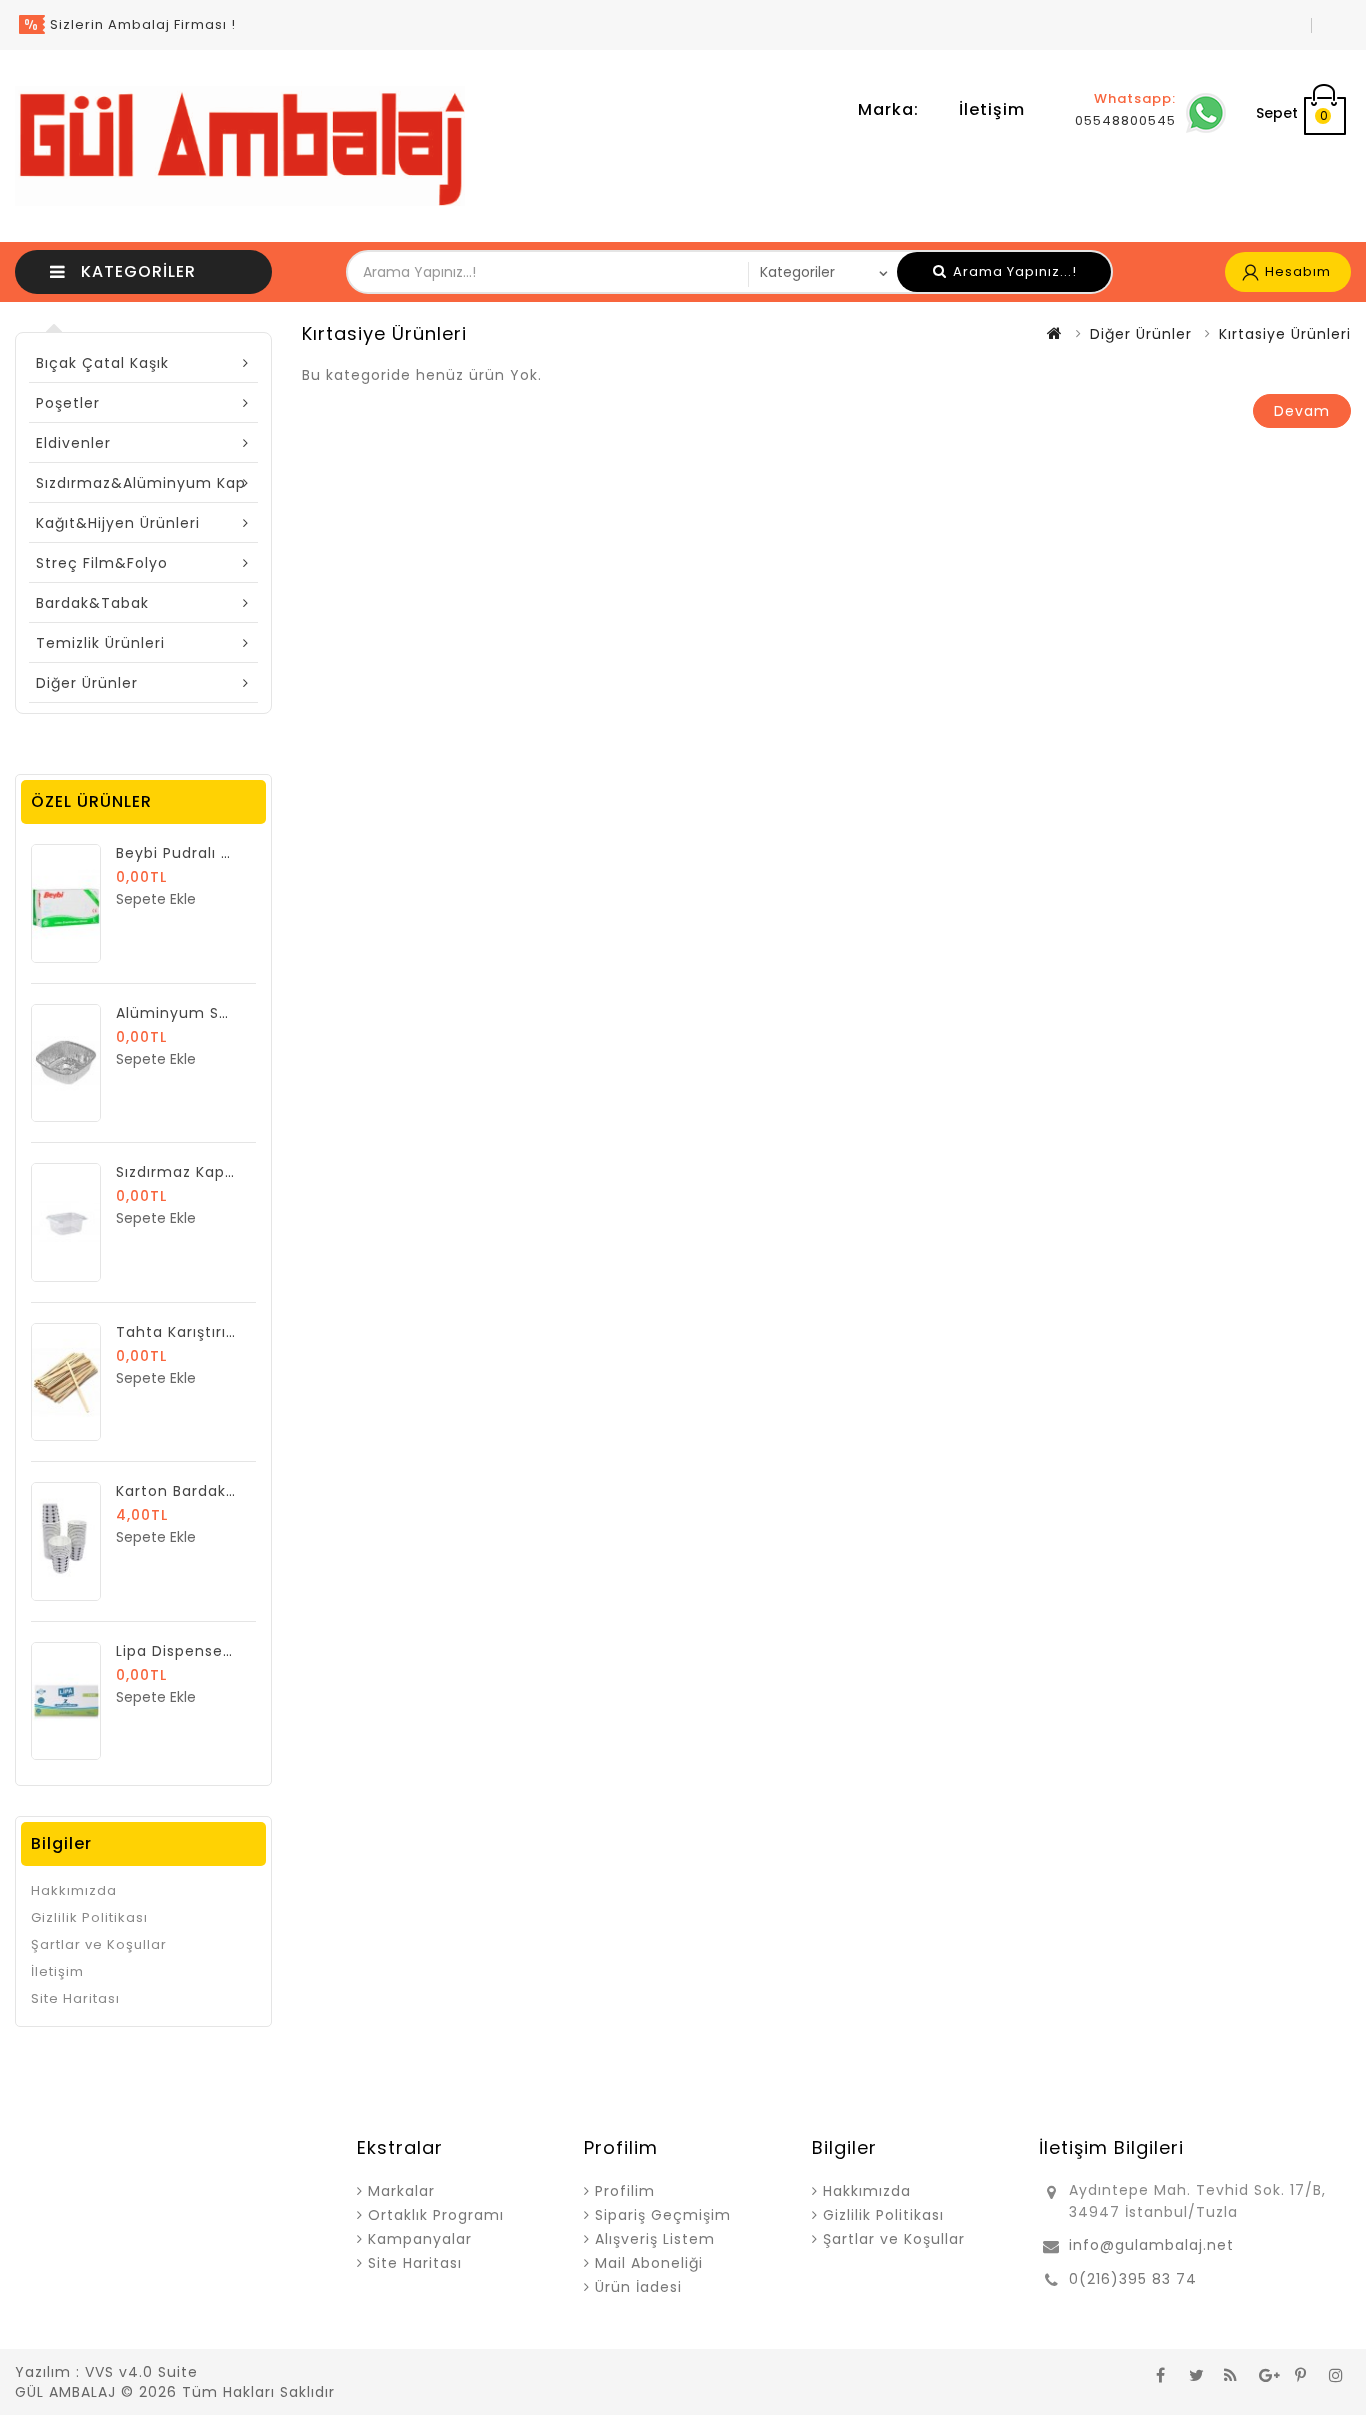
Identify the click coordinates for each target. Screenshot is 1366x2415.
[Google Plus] (1266, 2374)
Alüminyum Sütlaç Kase (209, 1013)
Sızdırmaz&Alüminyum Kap (141, 483)
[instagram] (1336, 2374)
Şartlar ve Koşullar (99, 1944)
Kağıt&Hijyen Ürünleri (118, 523)
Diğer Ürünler (87, 683)
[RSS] (1231, 2374)
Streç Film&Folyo (102, 563)
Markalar (401, 2191)
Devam (1302, 411)
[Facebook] (1161, 2374)
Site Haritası (75, 1998)
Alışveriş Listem (655, 2239)
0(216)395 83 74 (1133, 2279)
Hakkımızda (74, 1890)
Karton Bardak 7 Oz (191, 1491)
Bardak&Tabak (92, 603)
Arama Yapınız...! (1013, 271)
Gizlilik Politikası (89, 1917)
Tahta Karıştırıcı (178, 1332)
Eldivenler (73, 443)
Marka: (888, 109)
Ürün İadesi (638, 2287)
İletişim (992, 109)
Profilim (625, 2191)
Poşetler (68, 403)
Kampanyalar (420, 2239)
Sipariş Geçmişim (663, 2215)
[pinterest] (1301, 2374)
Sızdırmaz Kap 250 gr (197, 1172)
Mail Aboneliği (649, 2263)
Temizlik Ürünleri (100, 643)
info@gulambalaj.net (1151, 2245)
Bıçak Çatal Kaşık (102, 363)
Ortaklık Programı (436, 2215)
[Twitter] (1196, 2374)
